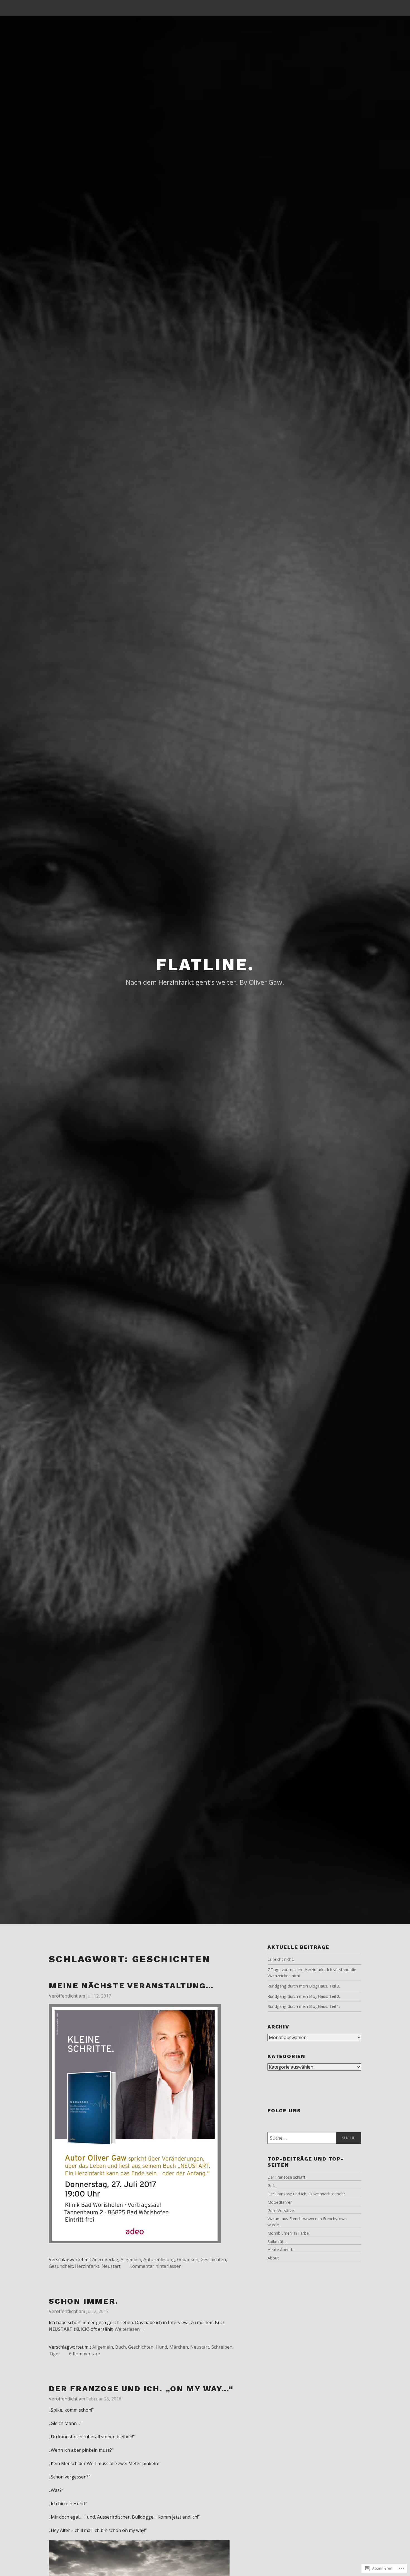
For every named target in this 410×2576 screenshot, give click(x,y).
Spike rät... (277, 2241)
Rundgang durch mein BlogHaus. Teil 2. (304, 1996)
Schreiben (222, 2347)
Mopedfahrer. (280, 2202)
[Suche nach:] (314, 2138)
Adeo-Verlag (105, 2259)
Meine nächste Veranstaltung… (131, 1986)
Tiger (55, 2354)
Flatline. (205, 965)
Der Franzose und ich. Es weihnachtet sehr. (307, 2194)
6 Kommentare (85, 2354)
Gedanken (188, 2259)
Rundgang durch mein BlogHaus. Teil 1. (304, 2006)
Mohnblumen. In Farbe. (289, 2233)
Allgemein (131, 2259)
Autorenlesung (159, 2259)
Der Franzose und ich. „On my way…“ (141, 2389)
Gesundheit (61, 2266)
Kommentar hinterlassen (155, 2266)
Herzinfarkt (87, 2266)
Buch (120, 2347)
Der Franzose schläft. (287, 2177)
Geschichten (213, 2259)
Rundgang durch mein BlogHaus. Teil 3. (304, 1986)
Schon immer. (84, 2301)
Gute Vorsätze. (281, 2211)
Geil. (271, 2185)
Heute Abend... (281, 2250)
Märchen (179, 2347)
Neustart (111, 2266)
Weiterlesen (130, 2329)
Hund (161, 2347)
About (273, 2258)
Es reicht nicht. (281, 1959)
